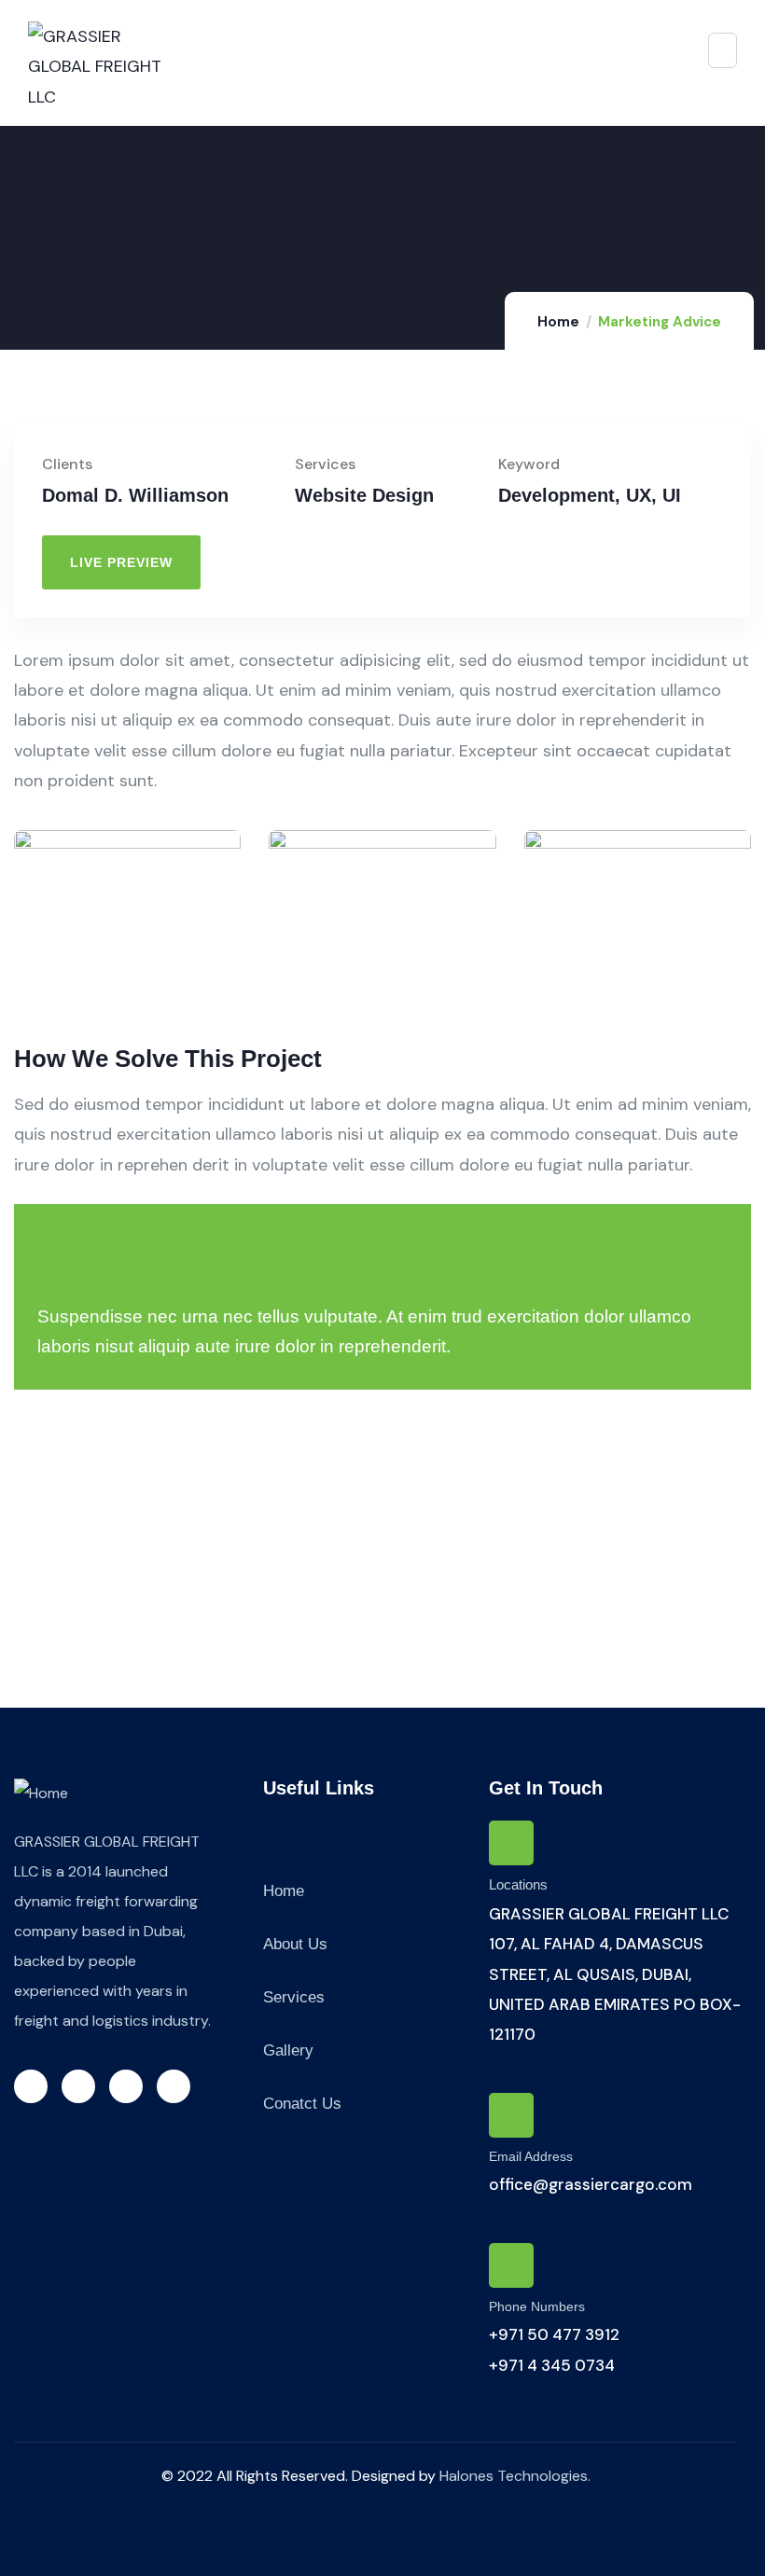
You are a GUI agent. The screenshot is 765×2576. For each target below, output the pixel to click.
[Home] (41, 1794)
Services (294, 1997)
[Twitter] (31, 2086)
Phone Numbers (537, 2306)
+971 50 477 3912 (554, 2334)
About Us (295, 1944)
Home (558, 322)
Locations (518, 1884)
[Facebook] (78, 2086)
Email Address (531, 2156)
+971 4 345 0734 (552, 2365)
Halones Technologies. (515, 2476)
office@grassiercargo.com (591, 2184)
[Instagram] (126, 2086)
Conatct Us (302, 2104)
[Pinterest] (174, 2086)
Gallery (288, 2050)
